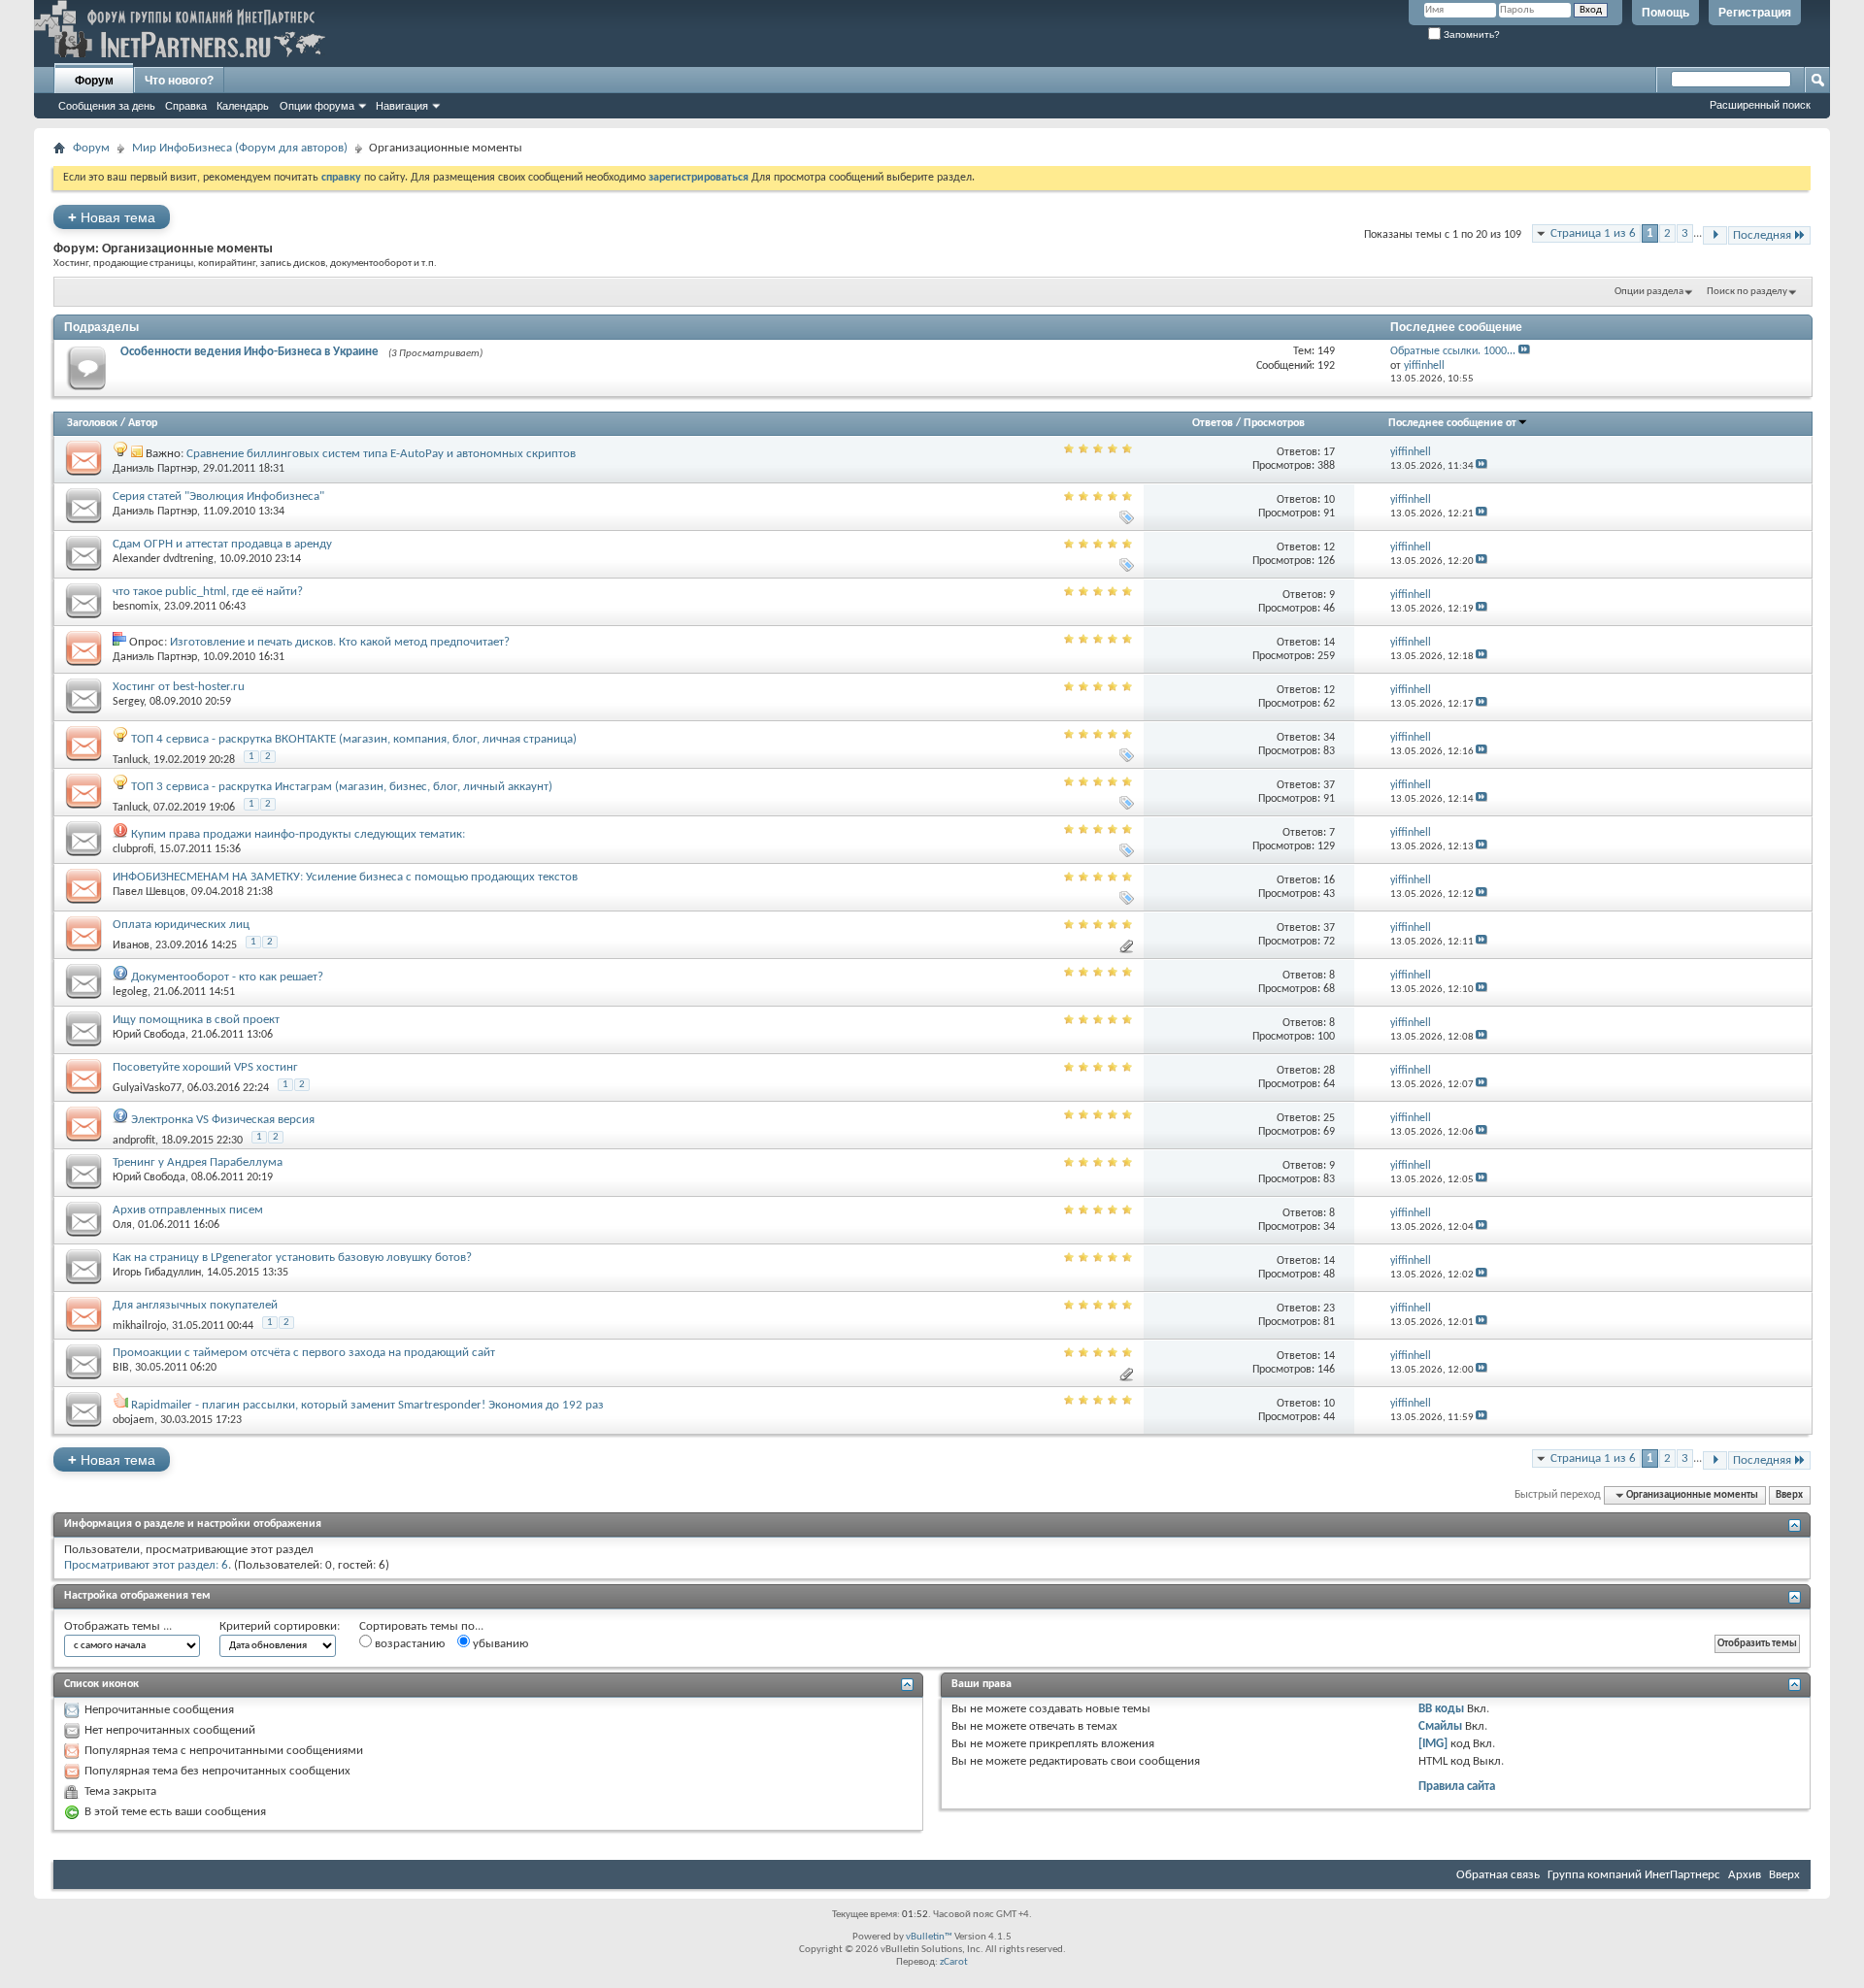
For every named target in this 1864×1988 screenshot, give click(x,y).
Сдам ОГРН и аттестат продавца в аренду (222, 544)
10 (1329, 500)
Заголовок (92, 423)
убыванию (499, 1644)
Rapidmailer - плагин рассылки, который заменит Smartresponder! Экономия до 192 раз (367, 1405)
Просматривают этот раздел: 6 (146, 1565)
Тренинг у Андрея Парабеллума (198, 1162)
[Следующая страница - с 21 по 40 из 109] (1715, 235)
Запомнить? (1470, 34)
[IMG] (1433, 1744)
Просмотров (1274, 423)
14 (1329, 643)
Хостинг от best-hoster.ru (179, 687)
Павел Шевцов (149, 892)
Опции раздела (1649, 292)
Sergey (128, 702)
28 (1329, 1071)
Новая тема (112, 217)
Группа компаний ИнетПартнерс (1634, 1875)
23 (1329, 1309)
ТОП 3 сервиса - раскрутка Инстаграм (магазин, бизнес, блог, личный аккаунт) (342, 787)
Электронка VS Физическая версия (223, 1120)
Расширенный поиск (1760, 105)
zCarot (954, 1962)
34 (1329, 738)
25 (1329, 1118)
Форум (94, 81)
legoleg (130, 992)
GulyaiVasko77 (147, 1088)
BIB (121, 1368)
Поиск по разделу (1747, 292)
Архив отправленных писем (188, 1210)
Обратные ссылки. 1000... (1453, 351)
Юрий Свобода (149, 1035)
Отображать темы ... (118, 1626)
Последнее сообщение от (1452, 423)
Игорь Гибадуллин (157, 1273)
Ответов (1213, 423)
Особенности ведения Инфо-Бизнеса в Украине (250, 352)
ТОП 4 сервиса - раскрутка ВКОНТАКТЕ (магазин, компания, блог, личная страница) (354, 739)
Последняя (1762, 235)
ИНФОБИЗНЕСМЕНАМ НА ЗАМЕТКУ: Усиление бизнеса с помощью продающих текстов (345, 877)
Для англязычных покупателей (195, 1305)
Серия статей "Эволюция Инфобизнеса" (218, 497)
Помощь (1665, 13)
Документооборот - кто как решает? (227, 977)
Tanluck (130, 760)
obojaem (133, 1420)
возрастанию (408, 1644)
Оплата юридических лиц (181, 925)
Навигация (402, 106)
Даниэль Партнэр (155, 469)
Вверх (1789, 1495)
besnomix (135, 607)
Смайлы (1440, 1726)
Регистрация (1755, 13)
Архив (1745, 1875)
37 (1329, 785)
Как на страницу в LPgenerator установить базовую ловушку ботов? (292, 1258)
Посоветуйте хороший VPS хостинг (205, 1067)
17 (1329, 452)
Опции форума (317, 106)
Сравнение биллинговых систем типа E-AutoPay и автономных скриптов (381, 454)
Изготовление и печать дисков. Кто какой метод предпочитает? (340, 642)
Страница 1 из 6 (1593, 233)
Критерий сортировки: (280, 1626)
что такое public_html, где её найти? (208, 592)
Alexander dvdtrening (163, 559)
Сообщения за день (107, 106)
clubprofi (133, 849)
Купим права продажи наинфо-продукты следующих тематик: (298, 834)
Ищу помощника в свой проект (196, 1020)
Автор (143, 423)
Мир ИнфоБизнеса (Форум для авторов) (240, 148)
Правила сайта (1457, 1787)
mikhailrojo (139, 1326)
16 (1329, 880)
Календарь (243, 106)
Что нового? (179, 81)
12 (1329, 547)
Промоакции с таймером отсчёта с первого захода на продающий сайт (304, 1353)
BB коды (1441, 1709)
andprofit (134, 1141)
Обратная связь (1498, 1875)
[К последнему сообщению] (1481, 466)
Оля (122, 1225)
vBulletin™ (929, 1937)
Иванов (131, 945)
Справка (186, 106)
